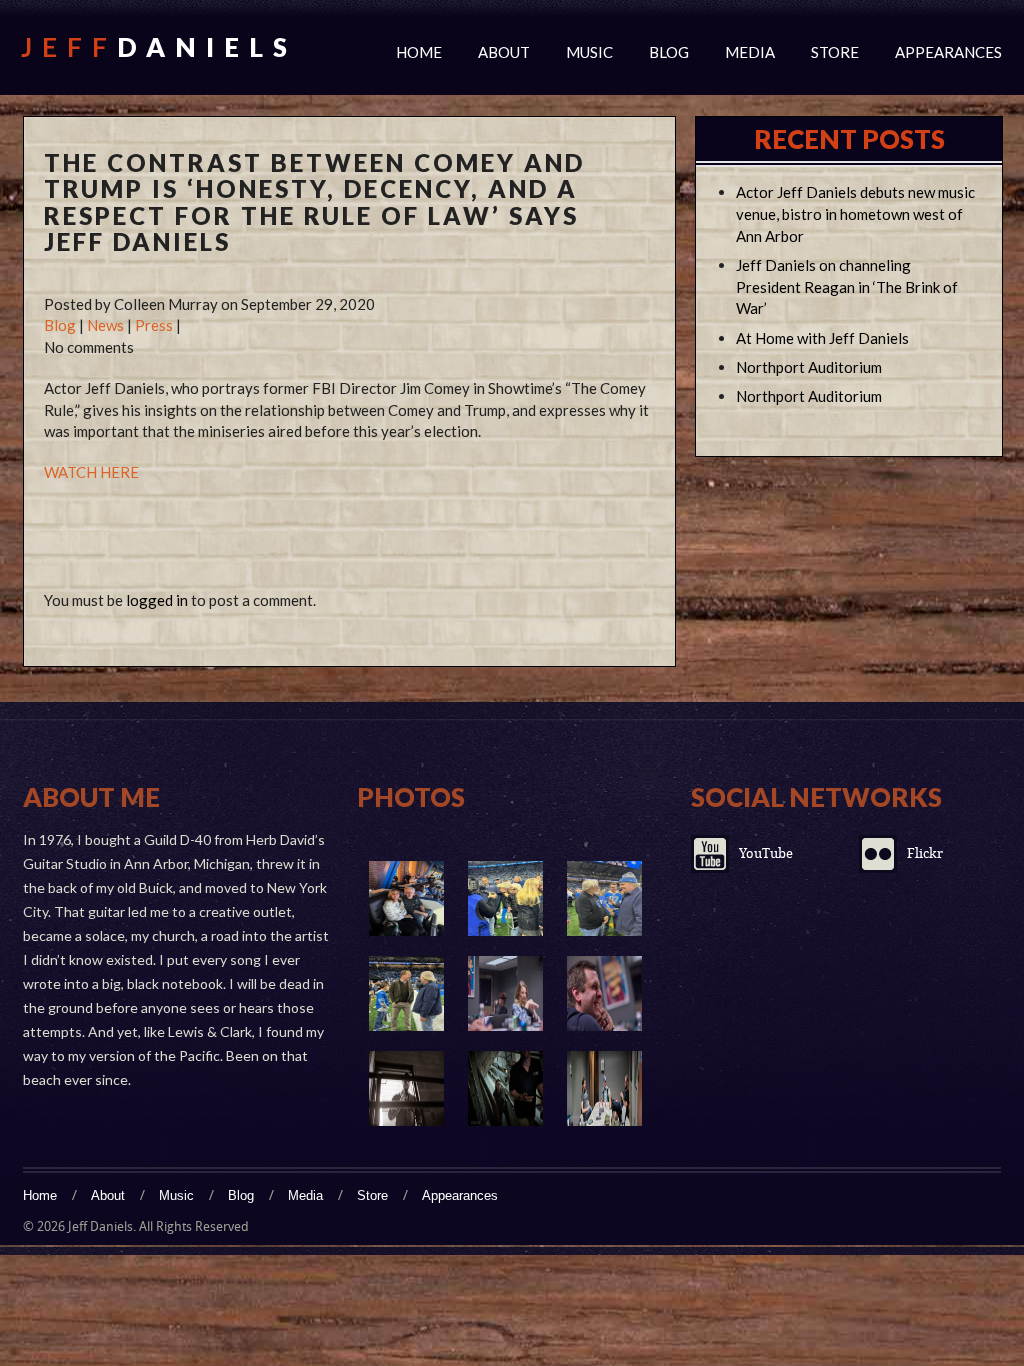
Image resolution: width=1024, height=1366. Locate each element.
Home (419, 52)
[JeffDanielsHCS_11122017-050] (406, 1088)
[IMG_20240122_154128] (406, 898)
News (105, 325)
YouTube (766, 853)
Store (835, 52)
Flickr (925, 853)
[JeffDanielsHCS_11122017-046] (505, 1088)
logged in (157, 600)
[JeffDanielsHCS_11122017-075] (505, 993)
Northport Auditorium (809, 367)
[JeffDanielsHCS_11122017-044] (604, 1088)
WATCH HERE (91, 472)
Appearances (948, 52)
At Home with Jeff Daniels (822, 338)
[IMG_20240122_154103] (406, 993)
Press (154, 325)
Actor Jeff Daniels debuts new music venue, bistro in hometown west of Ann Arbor (855, 214)
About (504, 52)
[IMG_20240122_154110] (604, 898)
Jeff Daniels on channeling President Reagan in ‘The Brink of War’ (847, 287)
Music (589, 52)
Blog (669, 52)
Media (750, 52)
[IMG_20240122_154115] (505, 898)
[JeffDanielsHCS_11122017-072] (604, 993)
